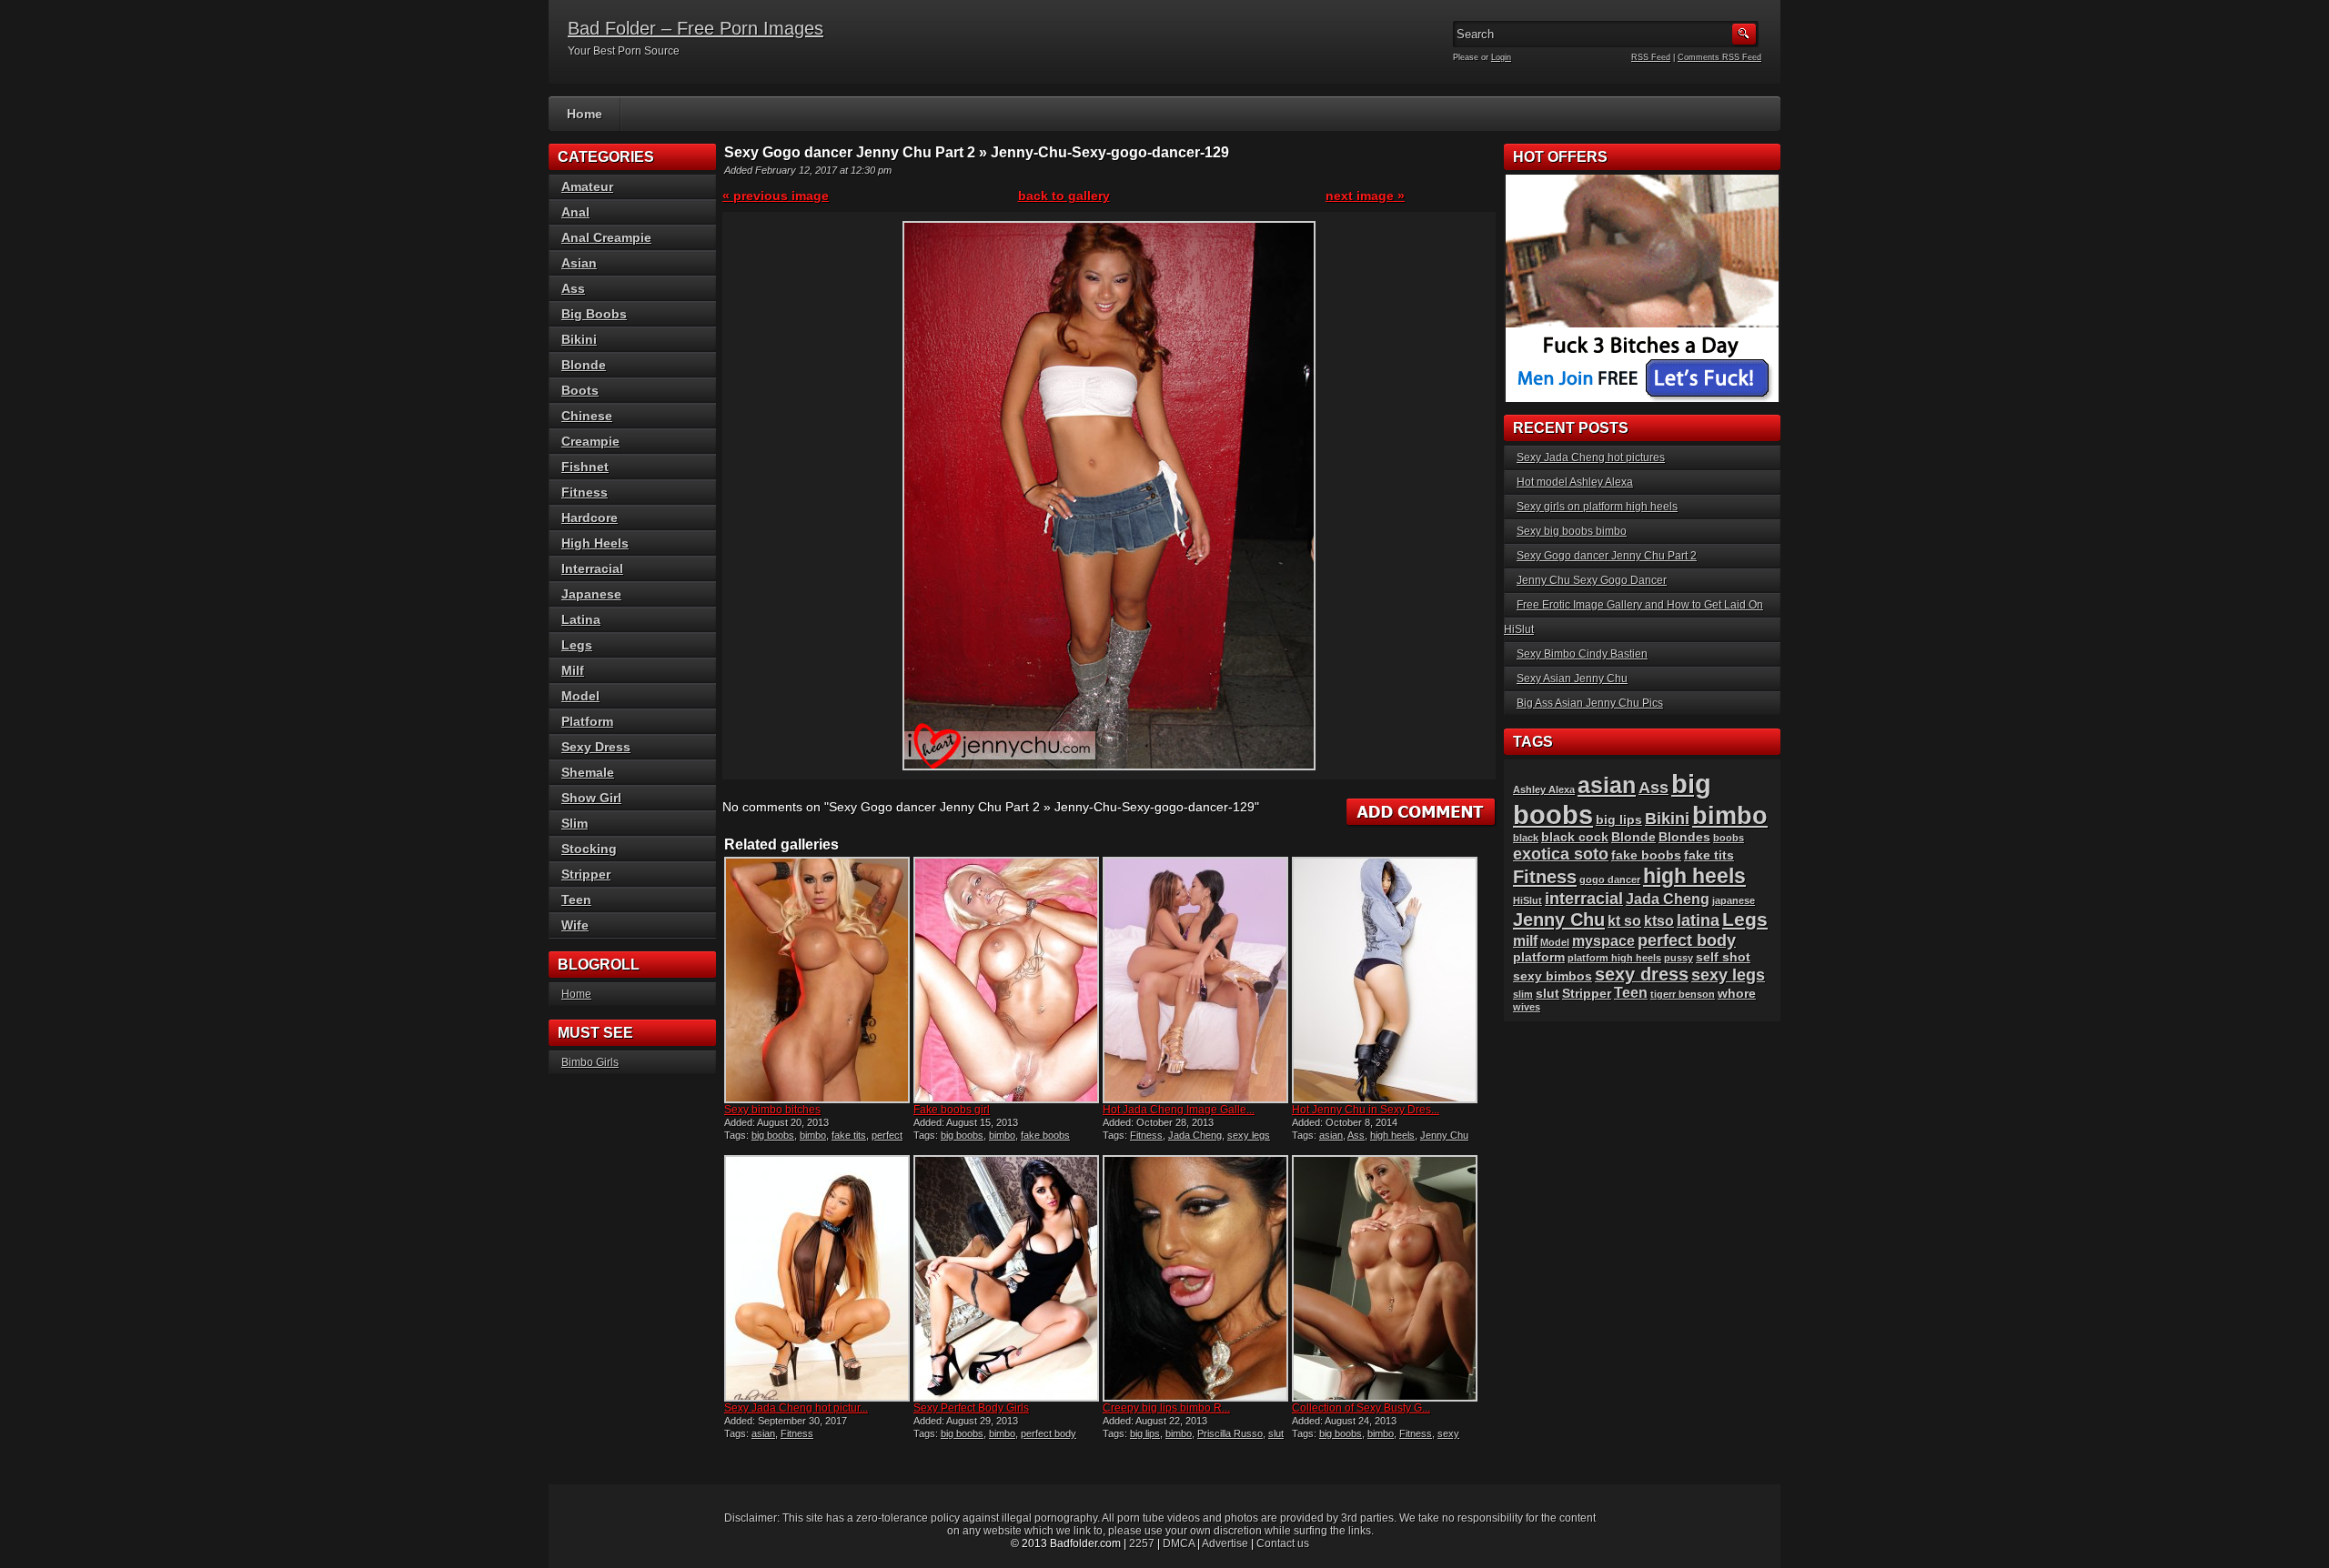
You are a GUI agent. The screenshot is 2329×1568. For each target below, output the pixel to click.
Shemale (588, 772)
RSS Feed (1651, 57)
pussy (1679, 958)
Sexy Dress (596, 747)
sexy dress (1642, 974)
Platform (587, 721)
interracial (1584, 898)
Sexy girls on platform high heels (1597, 507)
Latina (581, 619)
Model (580, 696)
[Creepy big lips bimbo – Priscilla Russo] (1195, 1278)
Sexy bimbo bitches (772, 1110)
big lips (1145, 1433)
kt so (1624, 921)
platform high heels (1614, 958)
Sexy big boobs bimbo (1572, 531)
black (1526, 838)
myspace (1603, 941)
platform (1539, 957)
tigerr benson (1683, 994)
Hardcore (590, 518)
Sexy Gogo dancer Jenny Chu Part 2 (1607, 556)
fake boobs (1045, 1135)
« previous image (776, 196)
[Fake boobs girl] (1006, 980)
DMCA (1179, 1543)
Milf (573, 670)
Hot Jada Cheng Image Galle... (1179, 1110)
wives (1527, 1007)
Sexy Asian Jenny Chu (1572, 678)
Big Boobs (594, 314)
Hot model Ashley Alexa (1575, 482)
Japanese (591, 594)
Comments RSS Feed (1719, 57)
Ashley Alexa (1544, 789)
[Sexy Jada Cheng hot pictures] (817, 1278)
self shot (1723, 957)
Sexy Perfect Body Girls (971, 1408)
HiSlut (1527, 900)
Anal (575, 212)
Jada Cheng (1195, 1135)
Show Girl (591, 798)
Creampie (590, 441)
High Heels (595, 543)
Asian (579, 263)
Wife (575, 925)
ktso (1659, 921)
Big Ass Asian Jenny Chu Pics (1590, 703)
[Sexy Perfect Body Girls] (1006, 1278)
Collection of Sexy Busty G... (1361, 1408)
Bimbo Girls (590, 1062)
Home (585, 114)
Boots (580, 390)
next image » (1365, 196)
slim (1523, 994)
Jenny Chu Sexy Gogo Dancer (1592, 580)
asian (1331, 1135)
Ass (1356, 1135)
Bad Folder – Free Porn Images (696, 28)
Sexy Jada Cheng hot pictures (1591, 457)
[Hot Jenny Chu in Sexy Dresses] (1385, 980)
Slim (575, 823)
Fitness (1146, 1135)
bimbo (813, 1135)
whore (1737, 994)
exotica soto (1561, 854)
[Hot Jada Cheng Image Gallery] (1195, 980)
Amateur (587, 186)
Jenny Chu (1444, 1135)
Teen (576, 900)
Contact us (1283, 1543)
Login (1501, 57)
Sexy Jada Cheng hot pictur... (796, 1408)
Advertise (1225, 1543)
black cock (1575, 837)
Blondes (1684, 837)
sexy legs (1249, 1135)
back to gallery (1064, 196)
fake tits (849, 1135)
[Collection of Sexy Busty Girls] (1385, 1278)
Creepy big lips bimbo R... (1166, 1408)
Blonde (584, 365)
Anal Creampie (606, 237)
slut (1276, 1433)
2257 (1142, 1543)
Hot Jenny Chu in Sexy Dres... (1366, 1110)
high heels (1392, 1135)
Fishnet (585, 467)
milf (1525, 941)
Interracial (592, 568)
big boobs (773, 1135)
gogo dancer (1610, 879)
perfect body (1049, 1433)
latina (1698, 920)
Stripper (586, 874)
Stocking (589, 849)
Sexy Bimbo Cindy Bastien (1582, 654)
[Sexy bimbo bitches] (817, 980)
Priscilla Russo (1230, 1433)
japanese (1734, 900)
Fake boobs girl (952, 1110)
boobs (1729, 838)
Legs (577, 645)
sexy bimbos (1553, 976)
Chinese (587, 416)
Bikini (579, 339)
